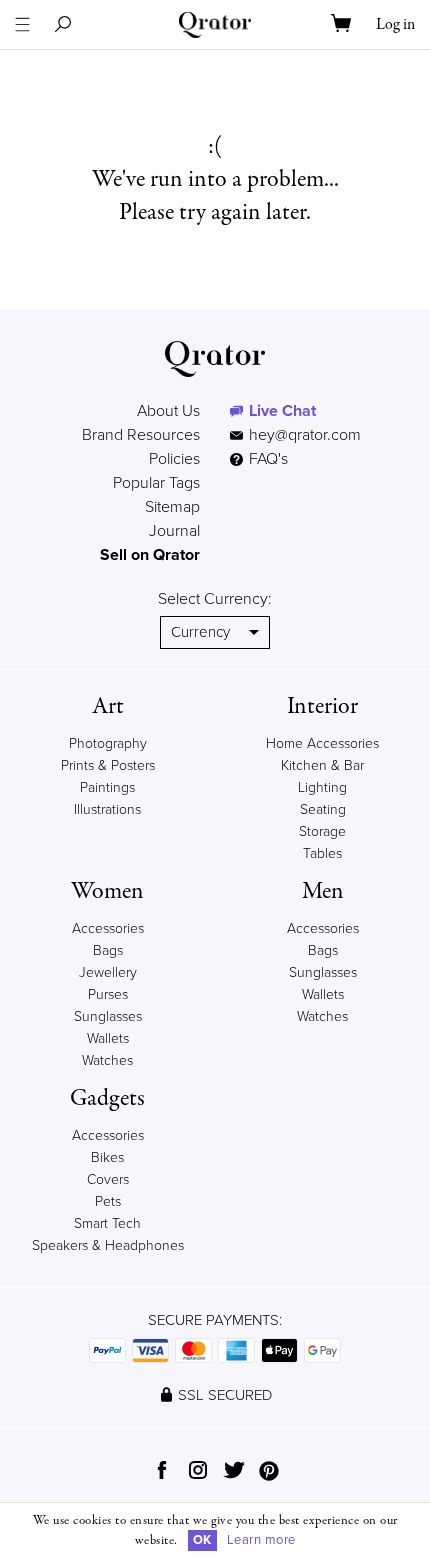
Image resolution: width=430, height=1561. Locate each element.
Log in (395, 25)
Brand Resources (141, 435)
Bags (108, 950)
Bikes (107, 1157)
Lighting (322, 787)
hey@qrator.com (305, 435)
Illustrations (107, 809)
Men (323, 891)
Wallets (108, 1038)
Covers (108, 1179)
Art (108, 706)
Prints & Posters (108, 765)
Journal (174, 531)
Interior (322, 706)
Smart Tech (107, 1223)
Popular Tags (156, 483)
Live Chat (282, 411)
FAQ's (266, 459)
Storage (322, 831)
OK (202, 1540)
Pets (108, 1201)
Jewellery (108, 972)
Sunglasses (108, 1016)
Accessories (108, 928)
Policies (174, 459)
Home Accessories (322, 743)
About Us (168, 411)
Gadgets (107, 1098)
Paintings (107, 787)
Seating (323, 809)
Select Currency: (215, 599)
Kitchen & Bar (322, 765)
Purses (108, 994)
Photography (108, 743)
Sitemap (172, 507)
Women (107, 891)
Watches (107, 1060)
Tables (322, 853)
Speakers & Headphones (108, 1245)
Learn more (261, 1540)
